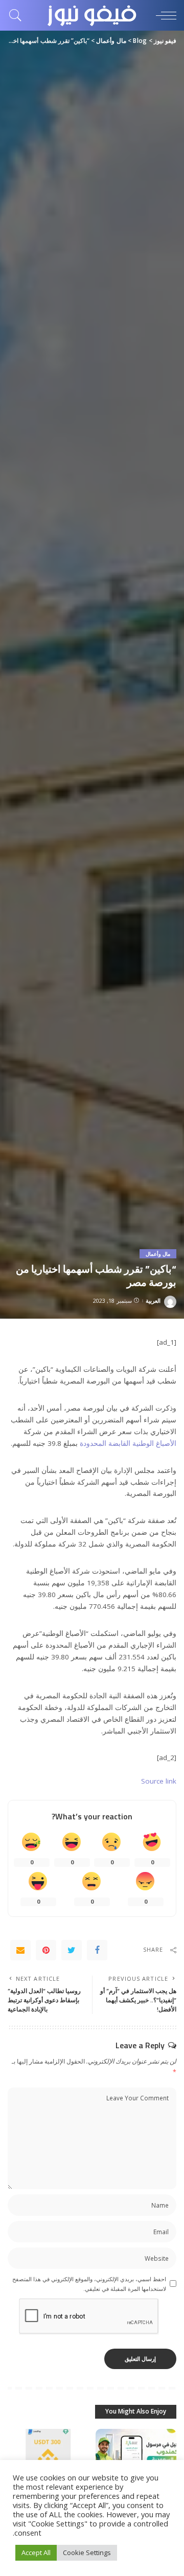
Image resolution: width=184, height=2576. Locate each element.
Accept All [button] (36, 2552)
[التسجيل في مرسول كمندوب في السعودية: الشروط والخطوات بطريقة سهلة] (136, 2459)
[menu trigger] (164, 15)
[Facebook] (97, 1950)
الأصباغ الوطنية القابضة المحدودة (128, 1443)
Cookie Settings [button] (87, 2552)
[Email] (20, 1950)
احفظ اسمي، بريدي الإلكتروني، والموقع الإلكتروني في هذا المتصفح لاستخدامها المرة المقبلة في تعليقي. (89, 2284)
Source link (159, 1781)
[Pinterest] (46, 1950)
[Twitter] (72, 1950)
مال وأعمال (158, 1254)
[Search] (18, 15)
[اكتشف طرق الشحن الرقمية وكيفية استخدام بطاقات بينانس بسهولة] (48, 2459)
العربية (153, 1301)
